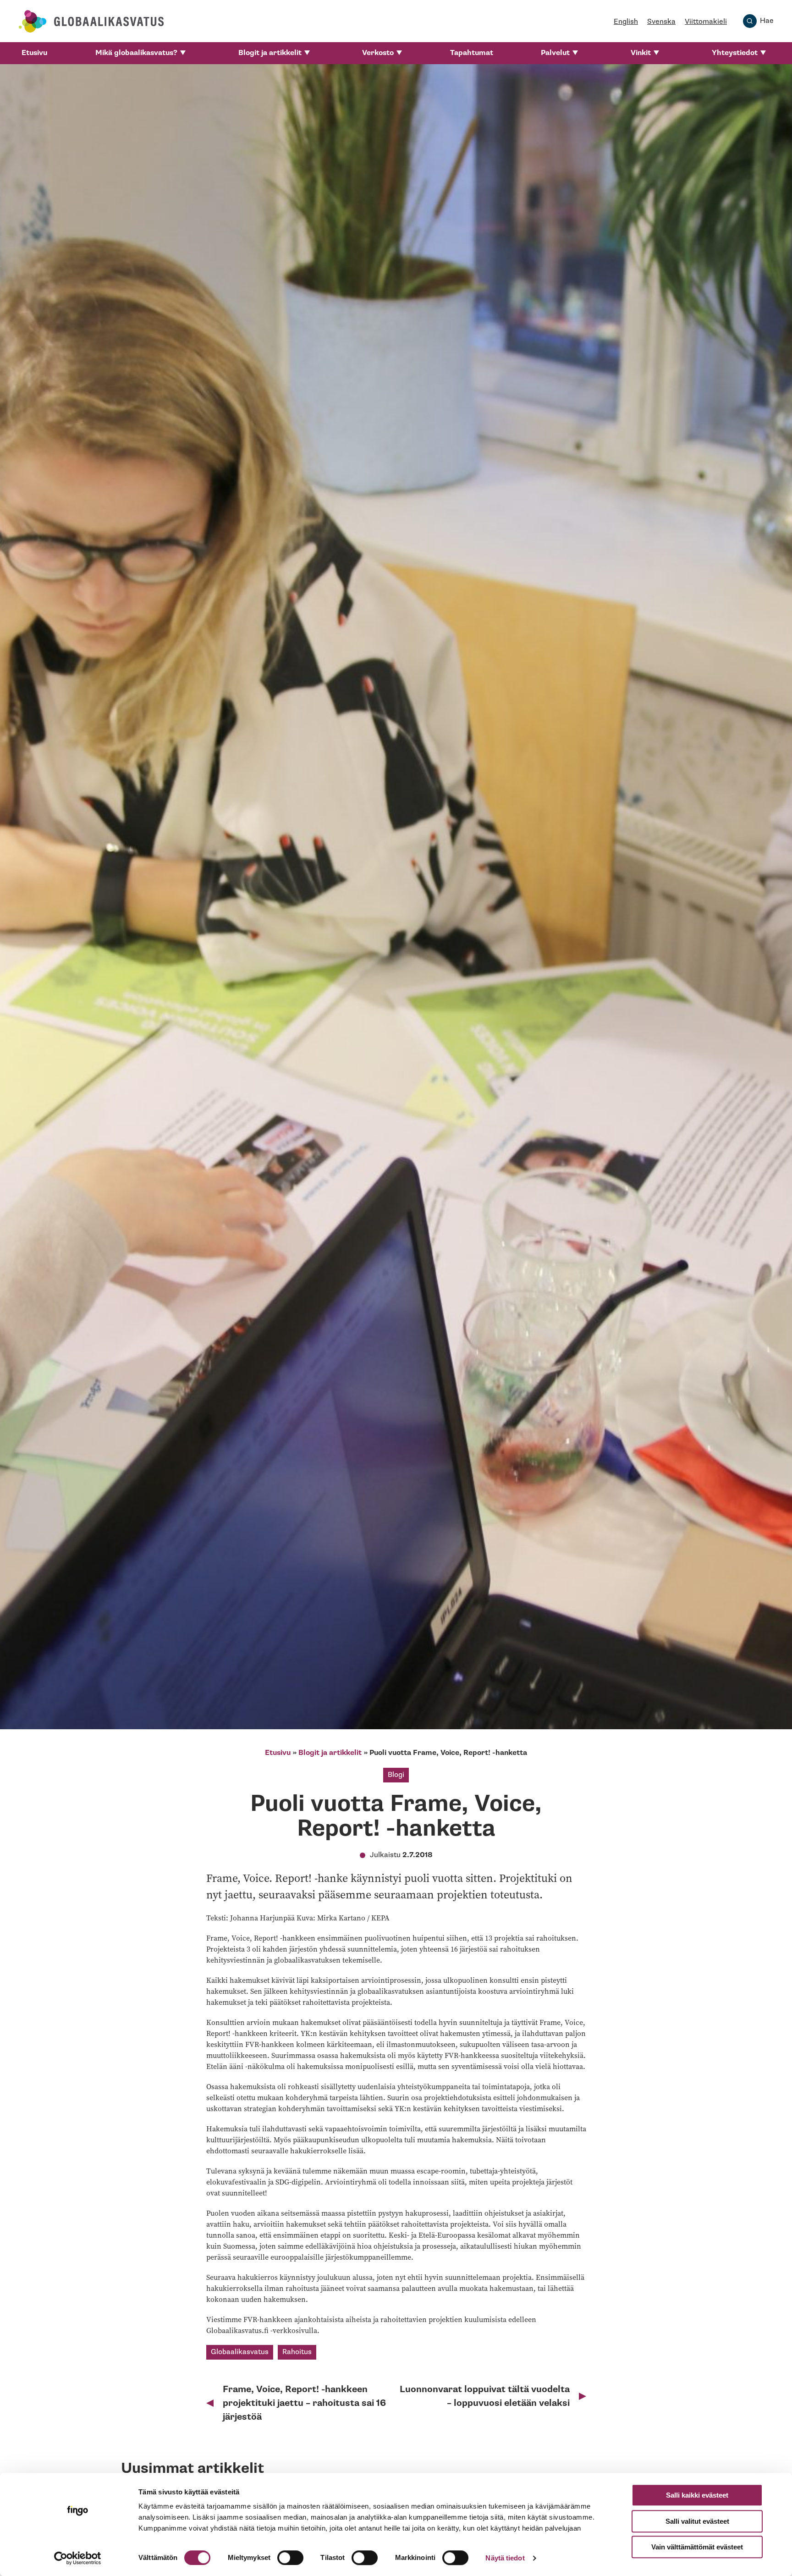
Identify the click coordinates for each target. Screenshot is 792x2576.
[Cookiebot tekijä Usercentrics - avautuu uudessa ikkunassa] (78, 2558)
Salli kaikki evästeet (697, 2495)
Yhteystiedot (735, 53)
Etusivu (34, 53)
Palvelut (555, 53)
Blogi (396, 1775)
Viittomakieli (706, 22)
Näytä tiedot (505, 2558)
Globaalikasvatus (240, 2352)
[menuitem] (34, 53)
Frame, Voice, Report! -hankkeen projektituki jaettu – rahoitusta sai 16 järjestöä (304, 2403)
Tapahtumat (472, 53)
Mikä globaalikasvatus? (136, 53)
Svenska (661, 22)
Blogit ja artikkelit (270, 53)
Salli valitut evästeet (697, 2521)
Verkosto (378, 53)
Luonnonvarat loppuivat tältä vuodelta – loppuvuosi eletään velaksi (485, 2396)
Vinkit (641, 53)
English (626, 22)
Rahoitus (297, 2352)
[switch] (290, 2558)
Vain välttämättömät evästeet (697, 2547)
